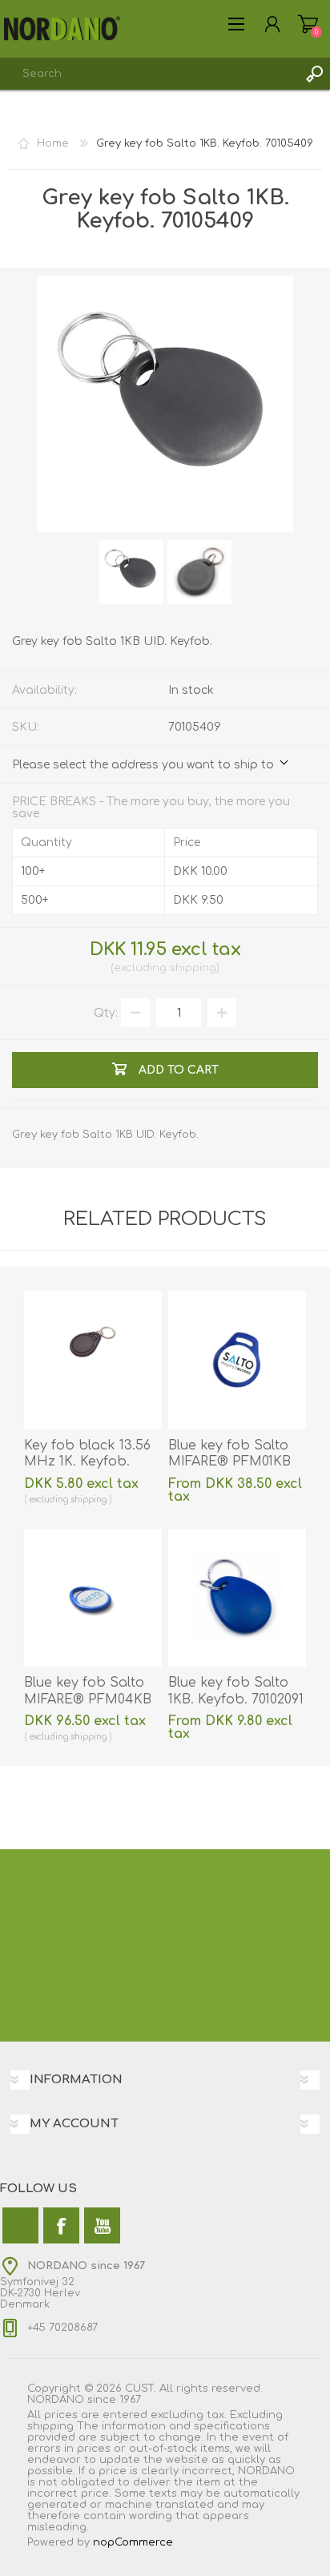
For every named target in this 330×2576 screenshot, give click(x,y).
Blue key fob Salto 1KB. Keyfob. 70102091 (236, 1691)
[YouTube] (102, 2225)
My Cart (308, 24)
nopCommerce (133, 2542)
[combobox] (149, 74)
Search (314, 74)
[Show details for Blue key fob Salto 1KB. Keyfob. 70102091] (237, 1598)
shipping (193, 968)
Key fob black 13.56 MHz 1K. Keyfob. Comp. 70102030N (87, 1462)
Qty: (106, 1013)
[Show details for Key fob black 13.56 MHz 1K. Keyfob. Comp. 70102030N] (93, 1360)
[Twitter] (20, 2225)
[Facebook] (61, 2225)
